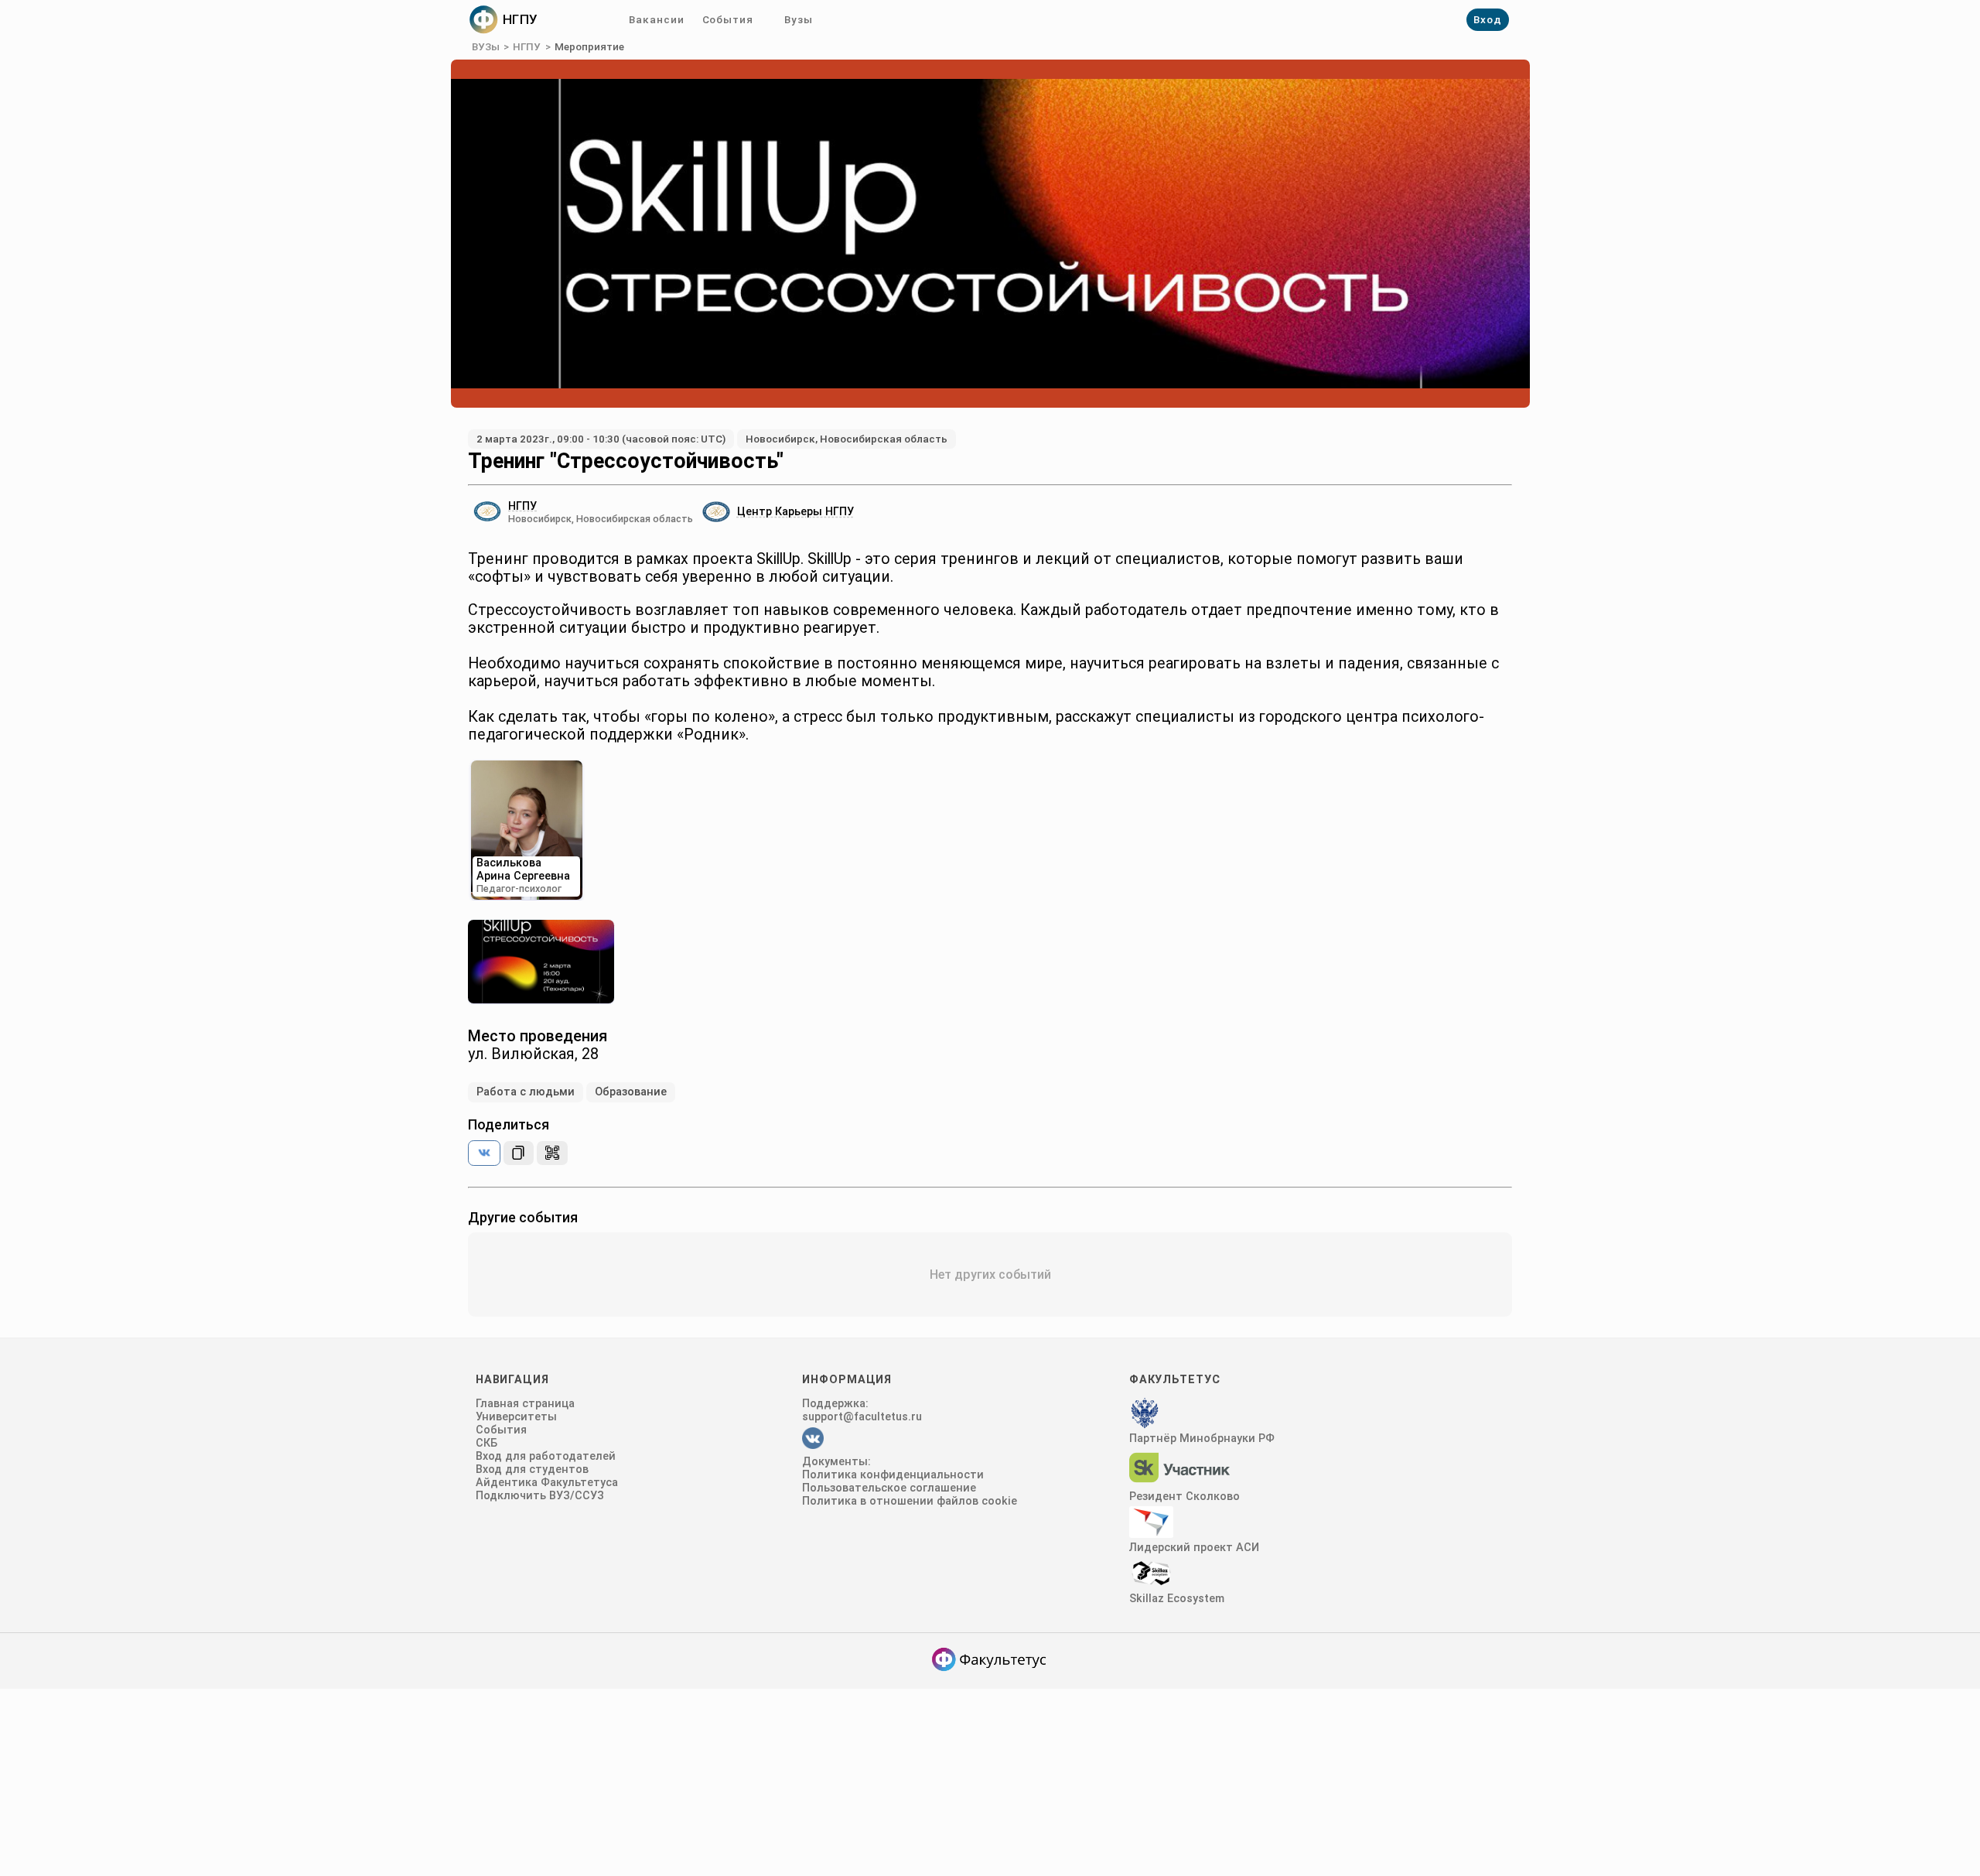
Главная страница (525, 1404)
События (728, 19)
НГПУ (527, 46)
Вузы (799, 19)
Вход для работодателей (546, 1456)
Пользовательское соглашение (889, 1488)
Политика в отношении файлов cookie (910, 1501)
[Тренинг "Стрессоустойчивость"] (484, 1153)
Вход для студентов (532, 1469)
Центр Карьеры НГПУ (795, 512)
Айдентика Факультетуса (547, 1483)
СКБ (486, 1443)
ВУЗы (486, 46)
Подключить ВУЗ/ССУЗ (540, 1496)
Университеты (516, 1417)
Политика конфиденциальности (893, 1475)
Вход (1488, 19)
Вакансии (656, 19)
